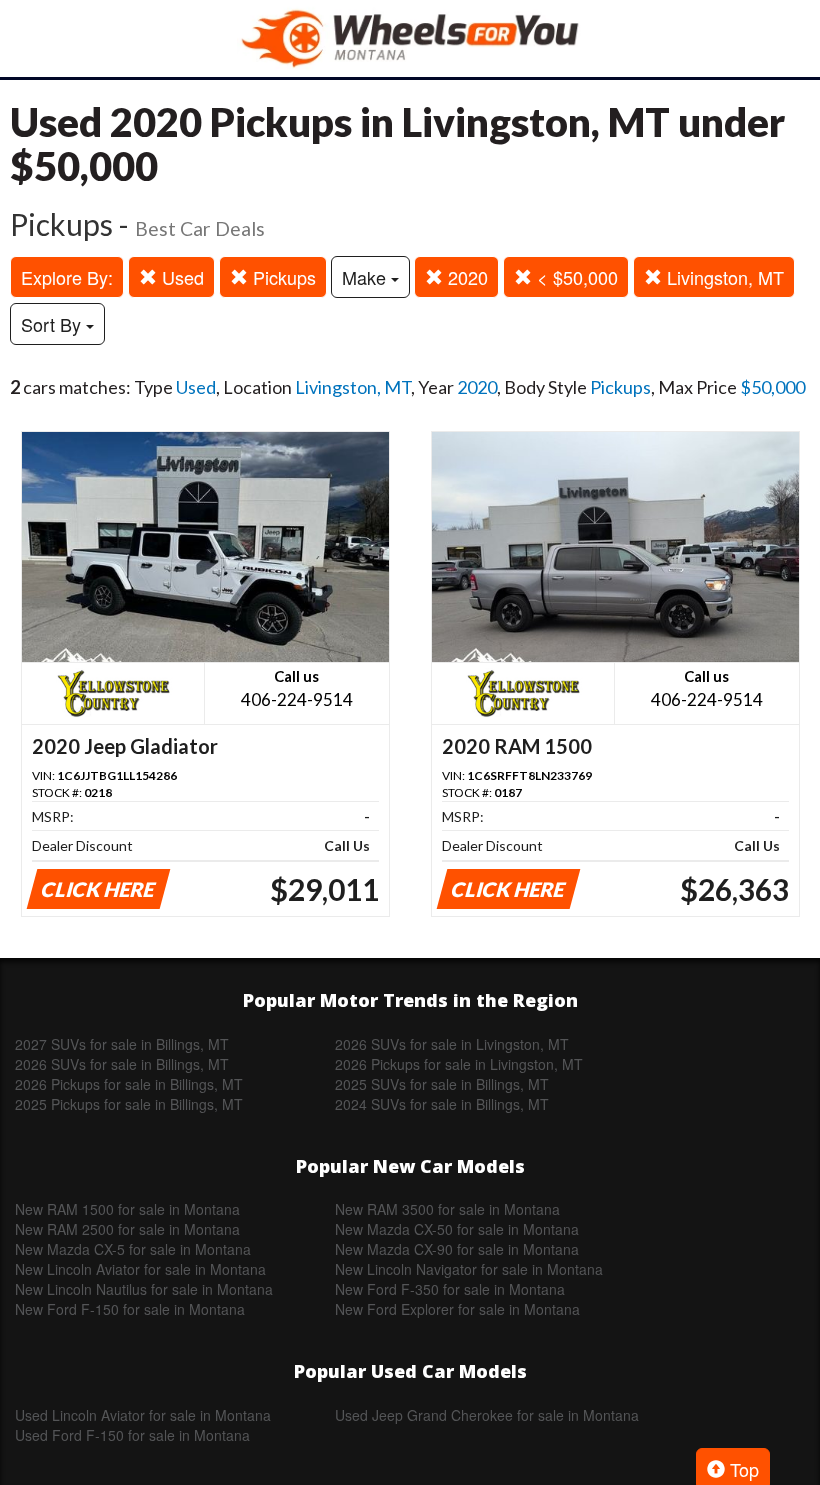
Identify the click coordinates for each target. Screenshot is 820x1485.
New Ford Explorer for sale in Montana (457, 1309)
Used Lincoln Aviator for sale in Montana (143, 1415)
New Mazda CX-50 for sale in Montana (457, 1229)
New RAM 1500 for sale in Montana (127, 1209)
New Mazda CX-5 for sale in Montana (133, 1249)
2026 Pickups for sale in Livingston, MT (459, 1064)
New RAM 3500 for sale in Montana (447, 1209)
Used (180, 277)
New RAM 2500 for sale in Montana (127, 1229)
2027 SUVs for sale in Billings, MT (122, 1044)
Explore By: (67, 277)
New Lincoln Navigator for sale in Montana (469, 1269)
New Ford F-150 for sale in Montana (130, 1309)
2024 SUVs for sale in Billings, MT (442, 1104)
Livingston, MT (723, 277)
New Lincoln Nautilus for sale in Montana (144, 1289)
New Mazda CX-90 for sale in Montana (457, 1249)
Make (366, 277)
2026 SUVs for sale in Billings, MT (122, 1064)
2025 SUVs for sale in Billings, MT (442, 1084)
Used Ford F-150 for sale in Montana (132, 1435)
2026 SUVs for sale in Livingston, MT (452, 1044)
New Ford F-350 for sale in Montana (450, 1289)
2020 (465, 277)
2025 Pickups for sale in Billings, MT (129, 1104)
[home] (410, 38)
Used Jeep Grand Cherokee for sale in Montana (487, 1415)
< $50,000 (575, 277)
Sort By (53, 324)
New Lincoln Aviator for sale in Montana (140, 1269)
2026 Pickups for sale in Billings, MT (129, 1084)
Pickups (282, 277)
